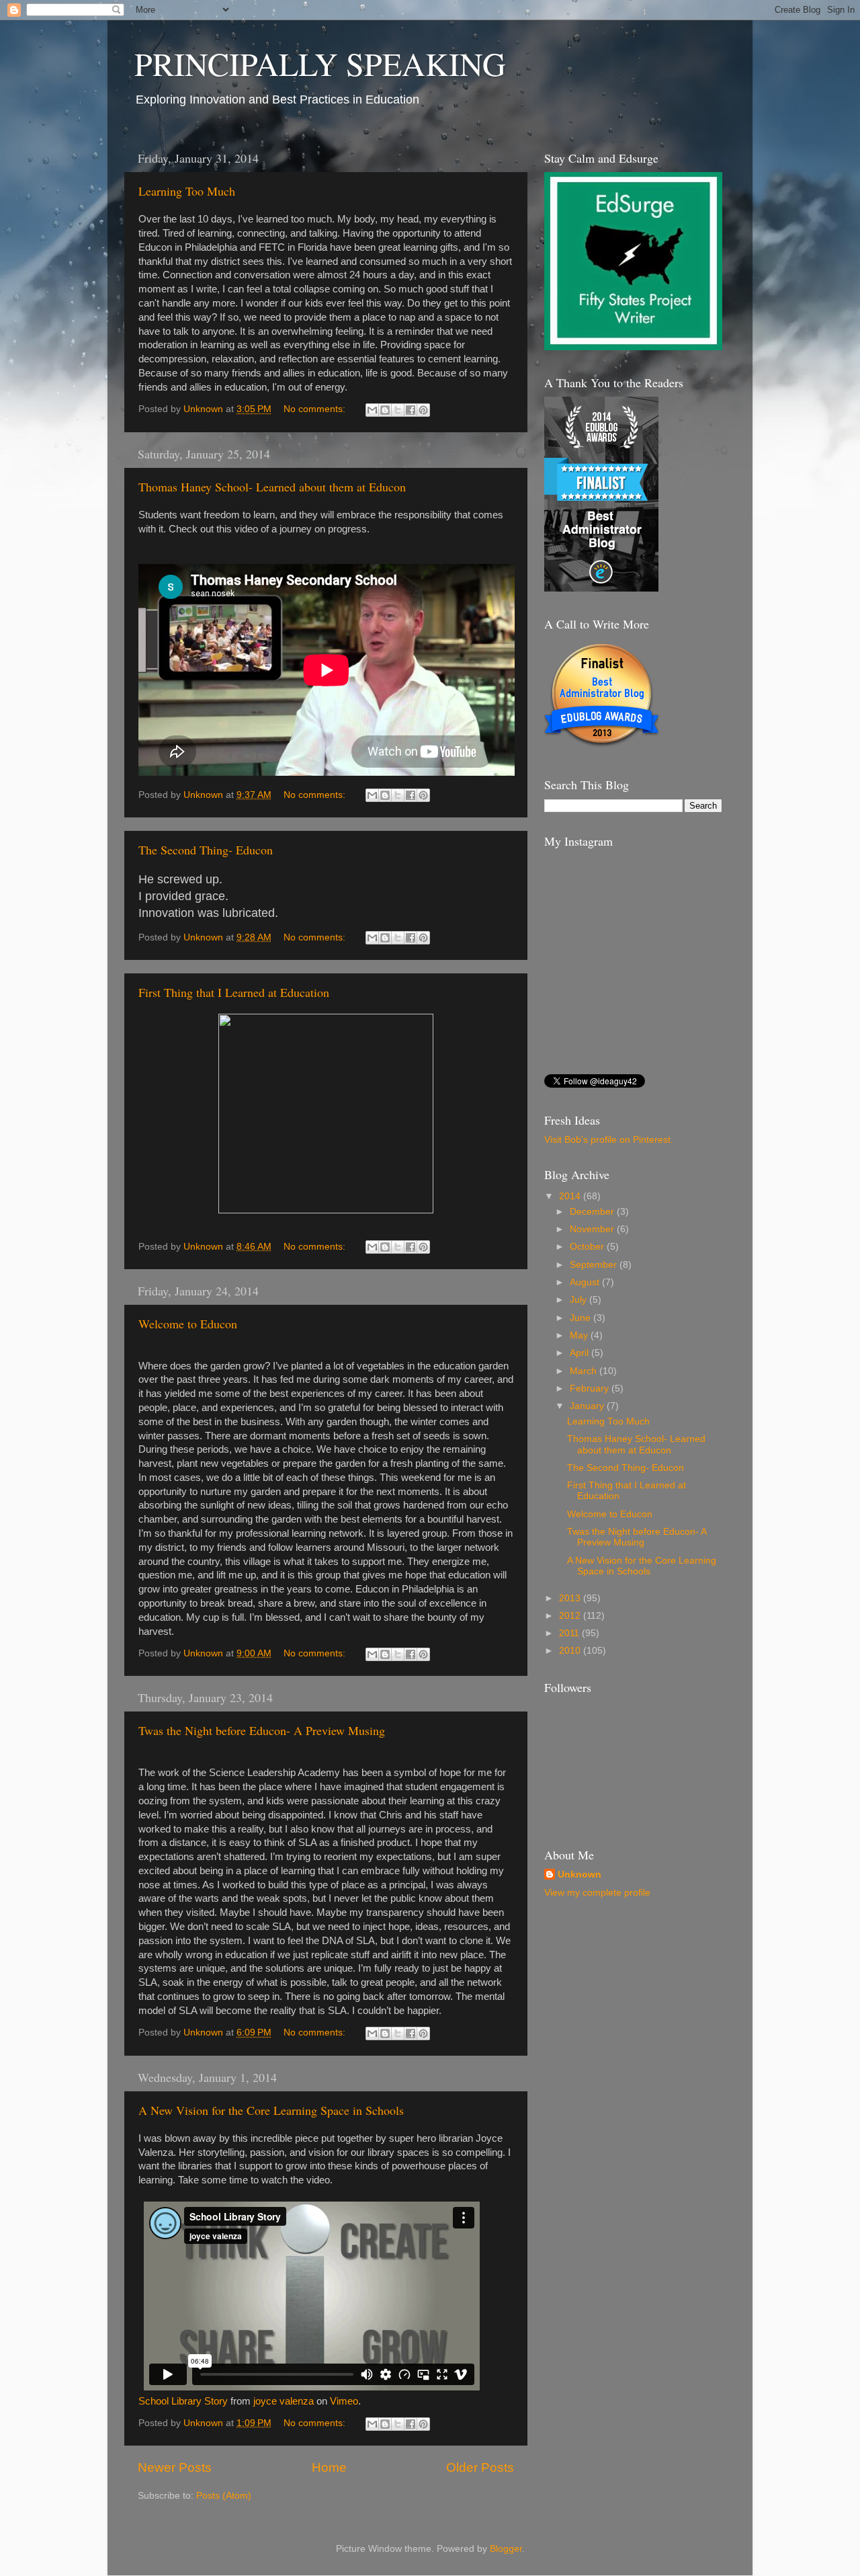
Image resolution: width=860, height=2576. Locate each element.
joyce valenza (284, 2401)
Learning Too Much (187, 191)
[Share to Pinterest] (423, 410)
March (585, 1371)
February (591, 1388)
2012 (571, 1616)
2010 (571, 1651)
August (586, 1282)
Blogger (506, 2549)
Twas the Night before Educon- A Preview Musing (262, 1730)
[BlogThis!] (385, 410)
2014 (571, 1196)
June (582, 1318)
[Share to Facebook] (411, 410)
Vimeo (344, 2401)
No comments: (316, 409)
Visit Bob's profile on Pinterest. (609, 1140)
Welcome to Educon (188, 1324)
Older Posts (480, 2467)
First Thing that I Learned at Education (234, 992)
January (588, 1406)
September (595, 1265)
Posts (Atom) (224, 2496)
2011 (570, 1633)
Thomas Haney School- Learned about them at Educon (272, 487)
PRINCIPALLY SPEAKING (320, 63)
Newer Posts (175, 2467)
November (593, 1229)
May (580, 1335)
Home (329, 2467)
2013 (571, 1598)
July (579, 1300)
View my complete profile (597, 1893)
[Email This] (372, 410)
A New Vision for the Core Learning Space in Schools (271, 2110)
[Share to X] (398, 410)
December (593, 1212)
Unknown (579, 1875)
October (588, 1247)
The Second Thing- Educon (206, 850)
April (580, 1353)
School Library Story (183, 2401)
